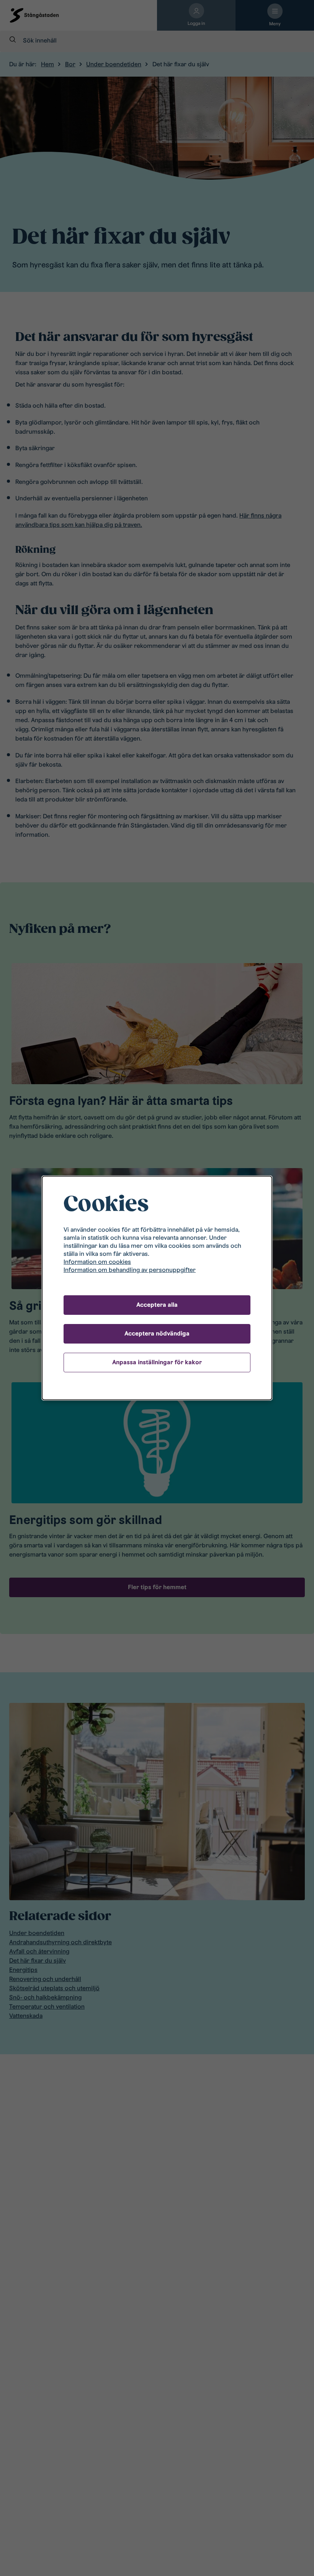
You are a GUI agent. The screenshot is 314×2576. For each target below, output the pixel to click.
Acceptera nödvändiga (157, 1333)
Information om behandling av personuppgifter (130, 1270)
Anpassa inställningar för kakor (157, 1362)
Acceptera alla (157, 1305)
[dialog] (157, 1288)
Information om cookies (97, 1262)
